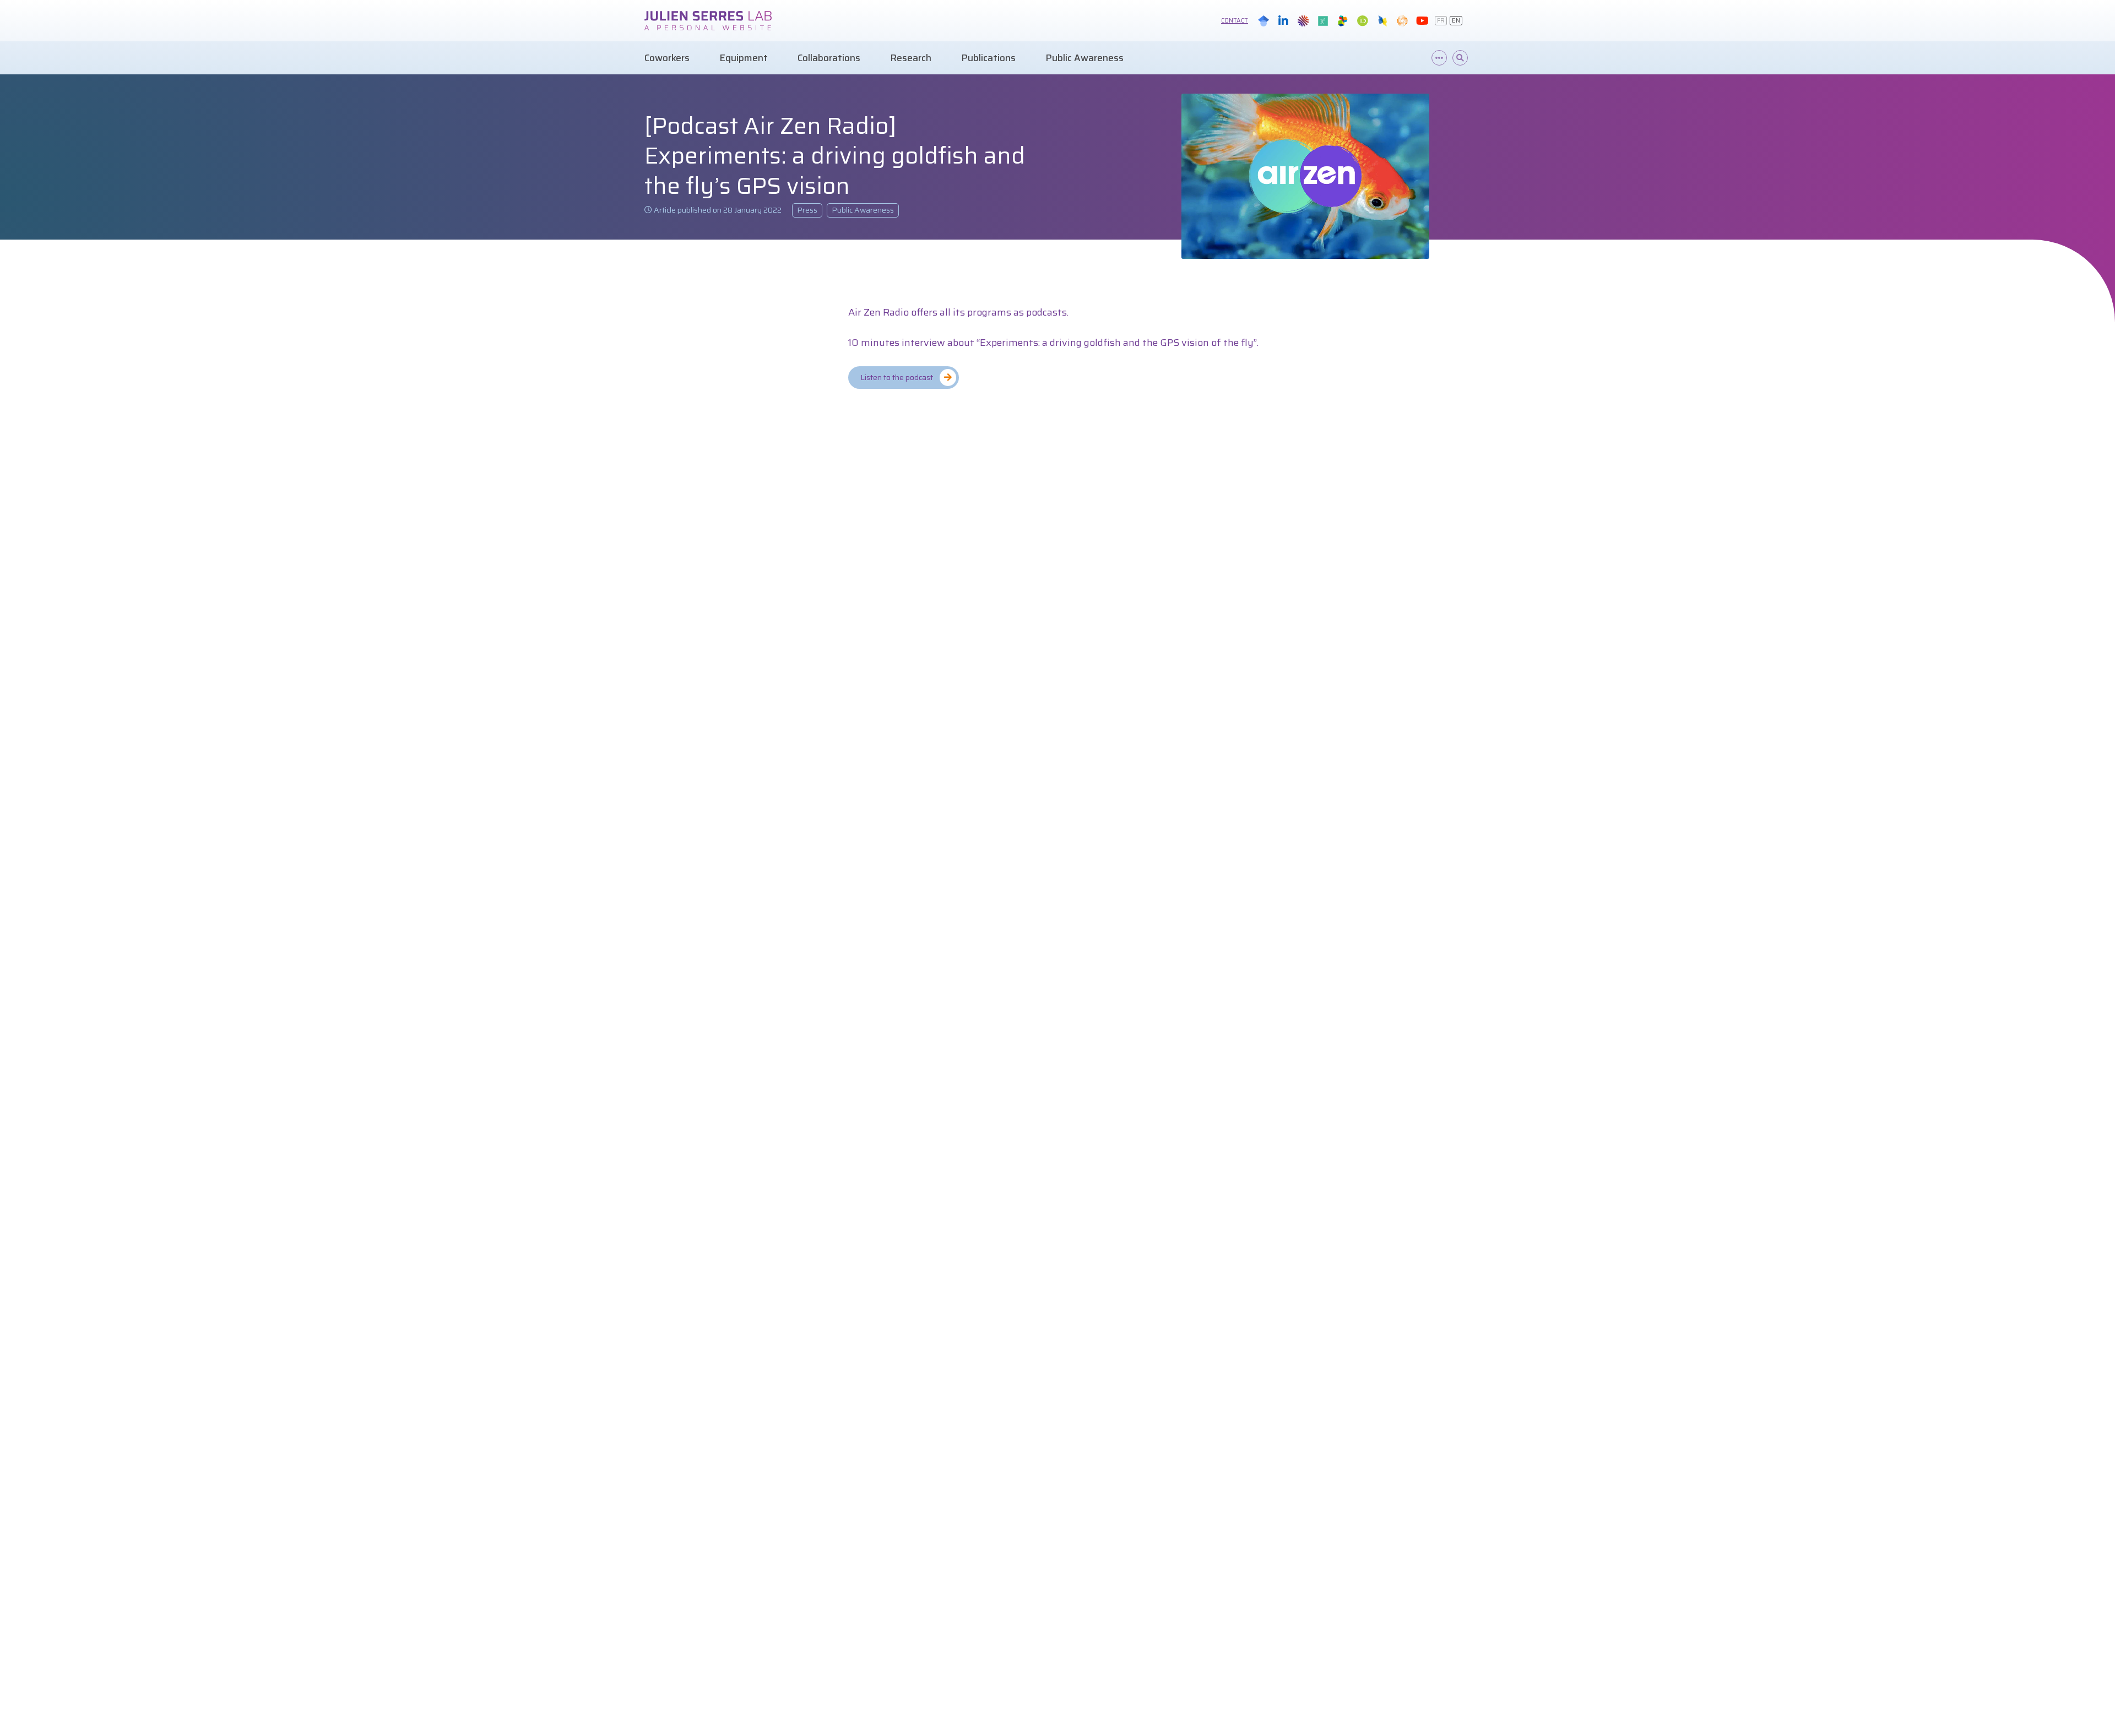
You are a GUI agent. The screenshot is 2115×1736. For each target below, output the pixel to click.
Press (807, 210)
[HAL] (1303, 21)
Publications (988, 58)
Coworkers (667, 58)
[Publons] (1402, 21)
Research (911, 58)
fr (1441, 21)
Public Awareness (1084, 58)
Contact (1235, 21)
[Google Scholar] (1263, 21)
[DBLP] (1382, 21)
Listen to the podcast (897, 377)
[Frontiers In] (1343, 21)
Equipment (744, 58)
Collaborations (829, 58)
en (1456, 21)
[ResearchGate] (1323, 21)
